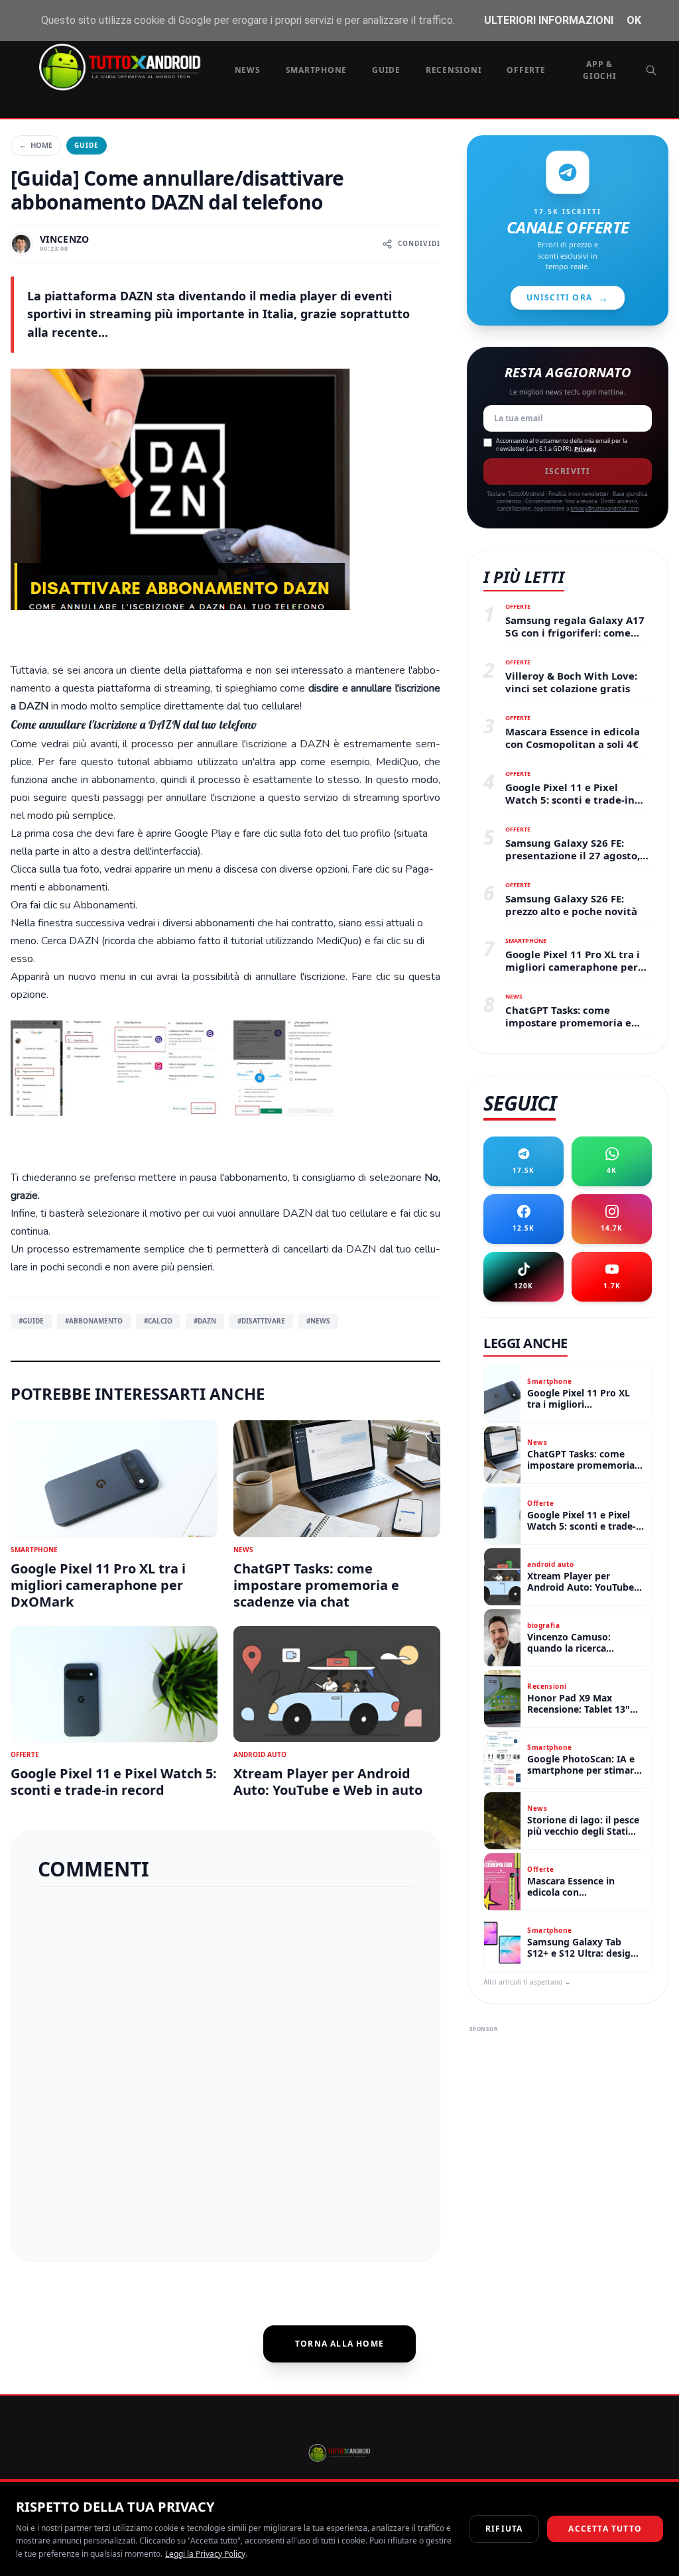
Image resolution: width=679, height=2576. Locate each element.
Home (36, 145)
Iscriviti (568, 471)
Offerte (526, 70)
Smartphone (317, 70)
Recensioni (454, 70)
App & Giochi (600, 70)
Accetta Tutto (605, 2529)
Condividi (419, 243)
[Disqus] (225, 2069)
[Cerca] (651, 70)
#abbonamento (94, 1321)
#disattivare (261, 1321)
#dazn (205, 1321)
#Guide (31, 1321)
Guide (386, 70)
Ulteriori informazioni (549, 20)
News (248, 70)
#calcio (158, 1321)
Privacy (585, 449)
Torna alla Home (339, 2344)
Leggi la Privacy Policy (205, 2554)
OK (634, 20)
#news (318, 1321)
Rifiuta (504, 2529)
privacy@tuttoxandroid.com (604, 508)
